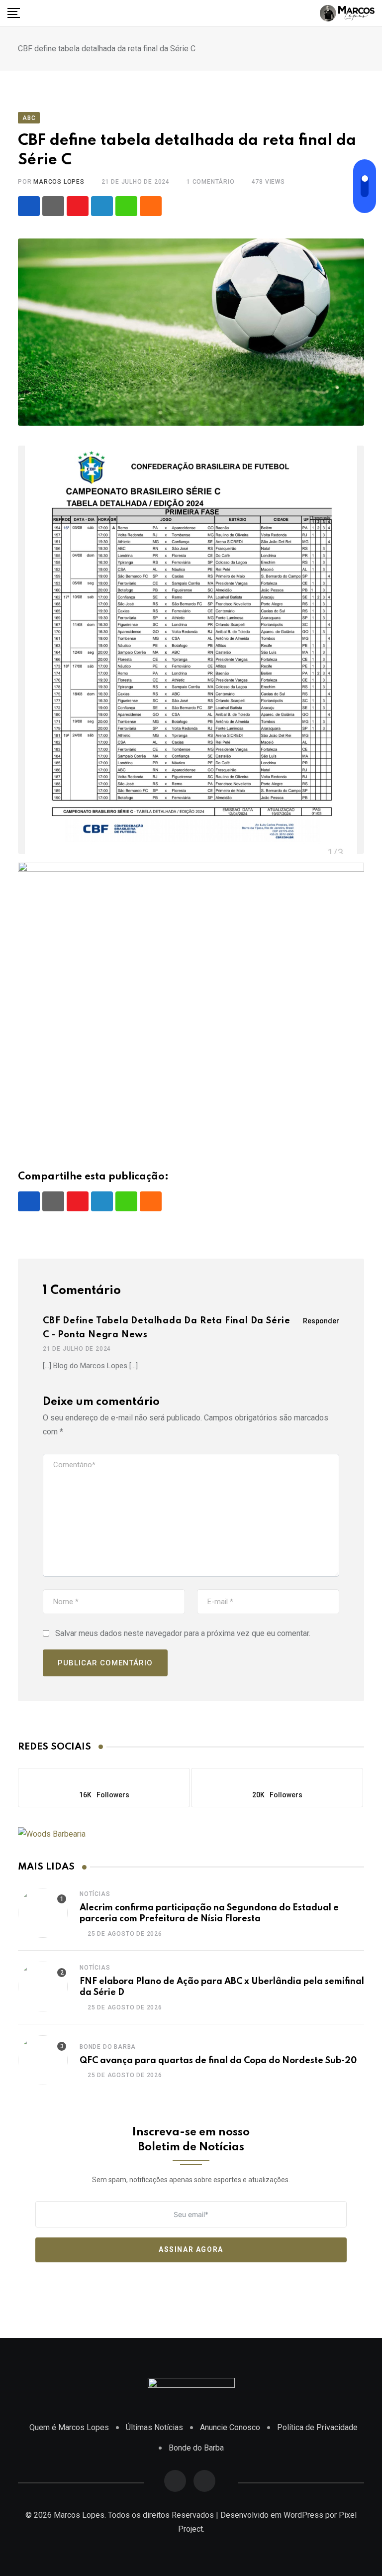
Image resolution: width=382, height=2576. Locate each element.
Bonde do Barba (108, 2047)
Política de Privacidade (317, 2427)
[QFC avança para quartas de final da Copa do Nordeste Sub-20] (43, 2060)
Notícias (95, 1894)
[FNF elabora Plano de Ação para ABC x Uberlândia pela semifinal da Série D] (43, 1987)
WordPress (303, 2515)
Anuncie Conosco (230, 2427)
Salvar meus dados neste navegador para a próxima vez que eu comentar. (183, 1633)
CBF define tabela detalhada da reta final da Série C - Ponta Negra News (167, 1328)
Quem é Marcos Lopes (69, 2427)
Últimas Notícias (154, 2427)
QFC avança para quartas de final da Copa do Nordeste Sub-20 (218, 2061)
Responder (321, 1321)
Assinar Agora (191, 2249)
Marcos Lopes (59, 182)
